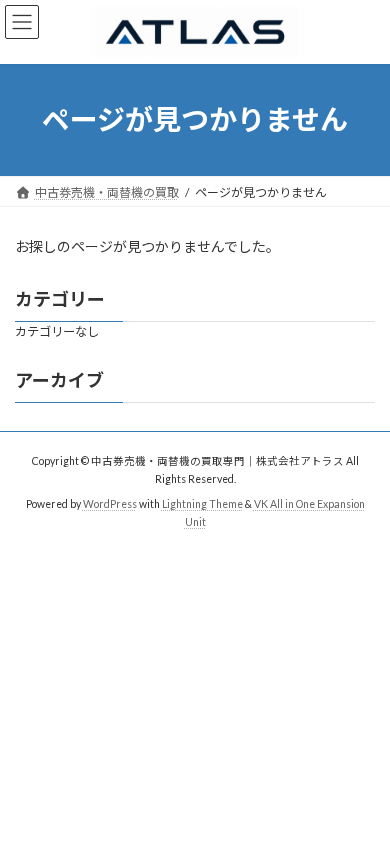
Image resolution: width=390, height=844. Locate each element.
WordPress (110, 504)
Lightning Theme (202, 504)
